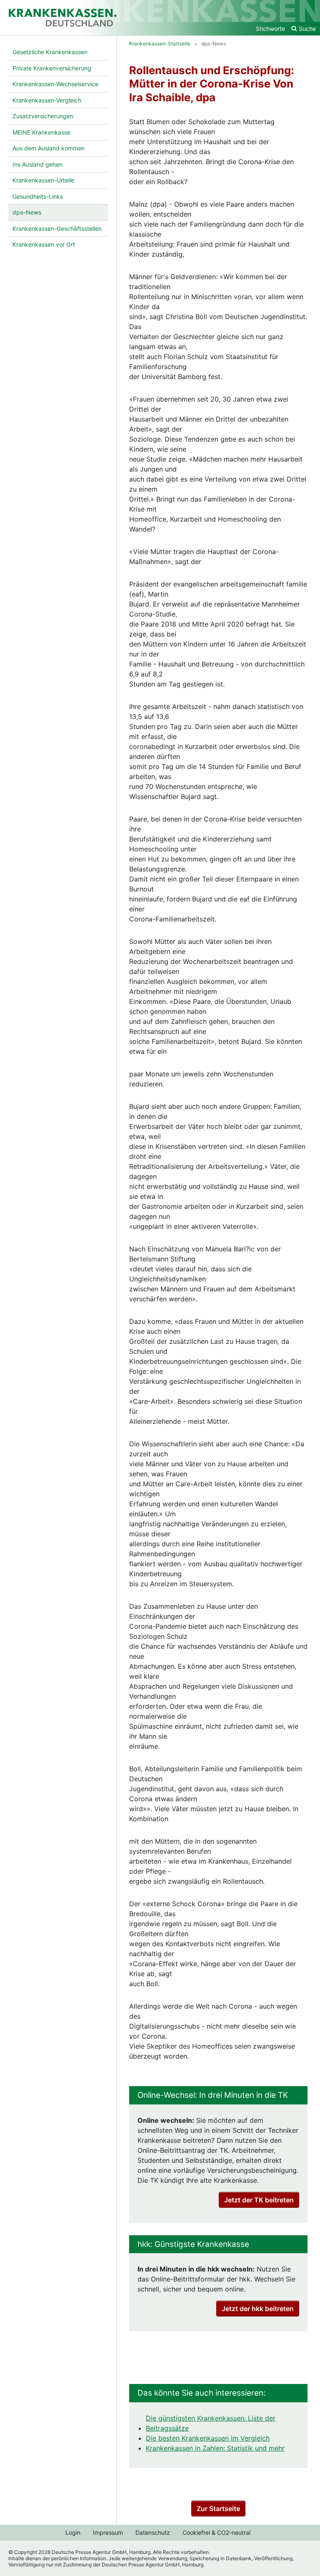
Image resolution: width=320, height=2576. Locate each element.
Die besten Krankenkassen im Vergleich (208, 2438)
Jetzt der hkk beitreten (258, 2309)
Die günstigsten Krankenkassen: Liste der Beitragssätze (211, 2423)
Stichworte (270, 29)
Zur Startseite (218, 2509)
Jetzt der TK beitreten (259, 2200)
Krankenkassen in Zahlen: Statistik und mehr (215, 2448)
